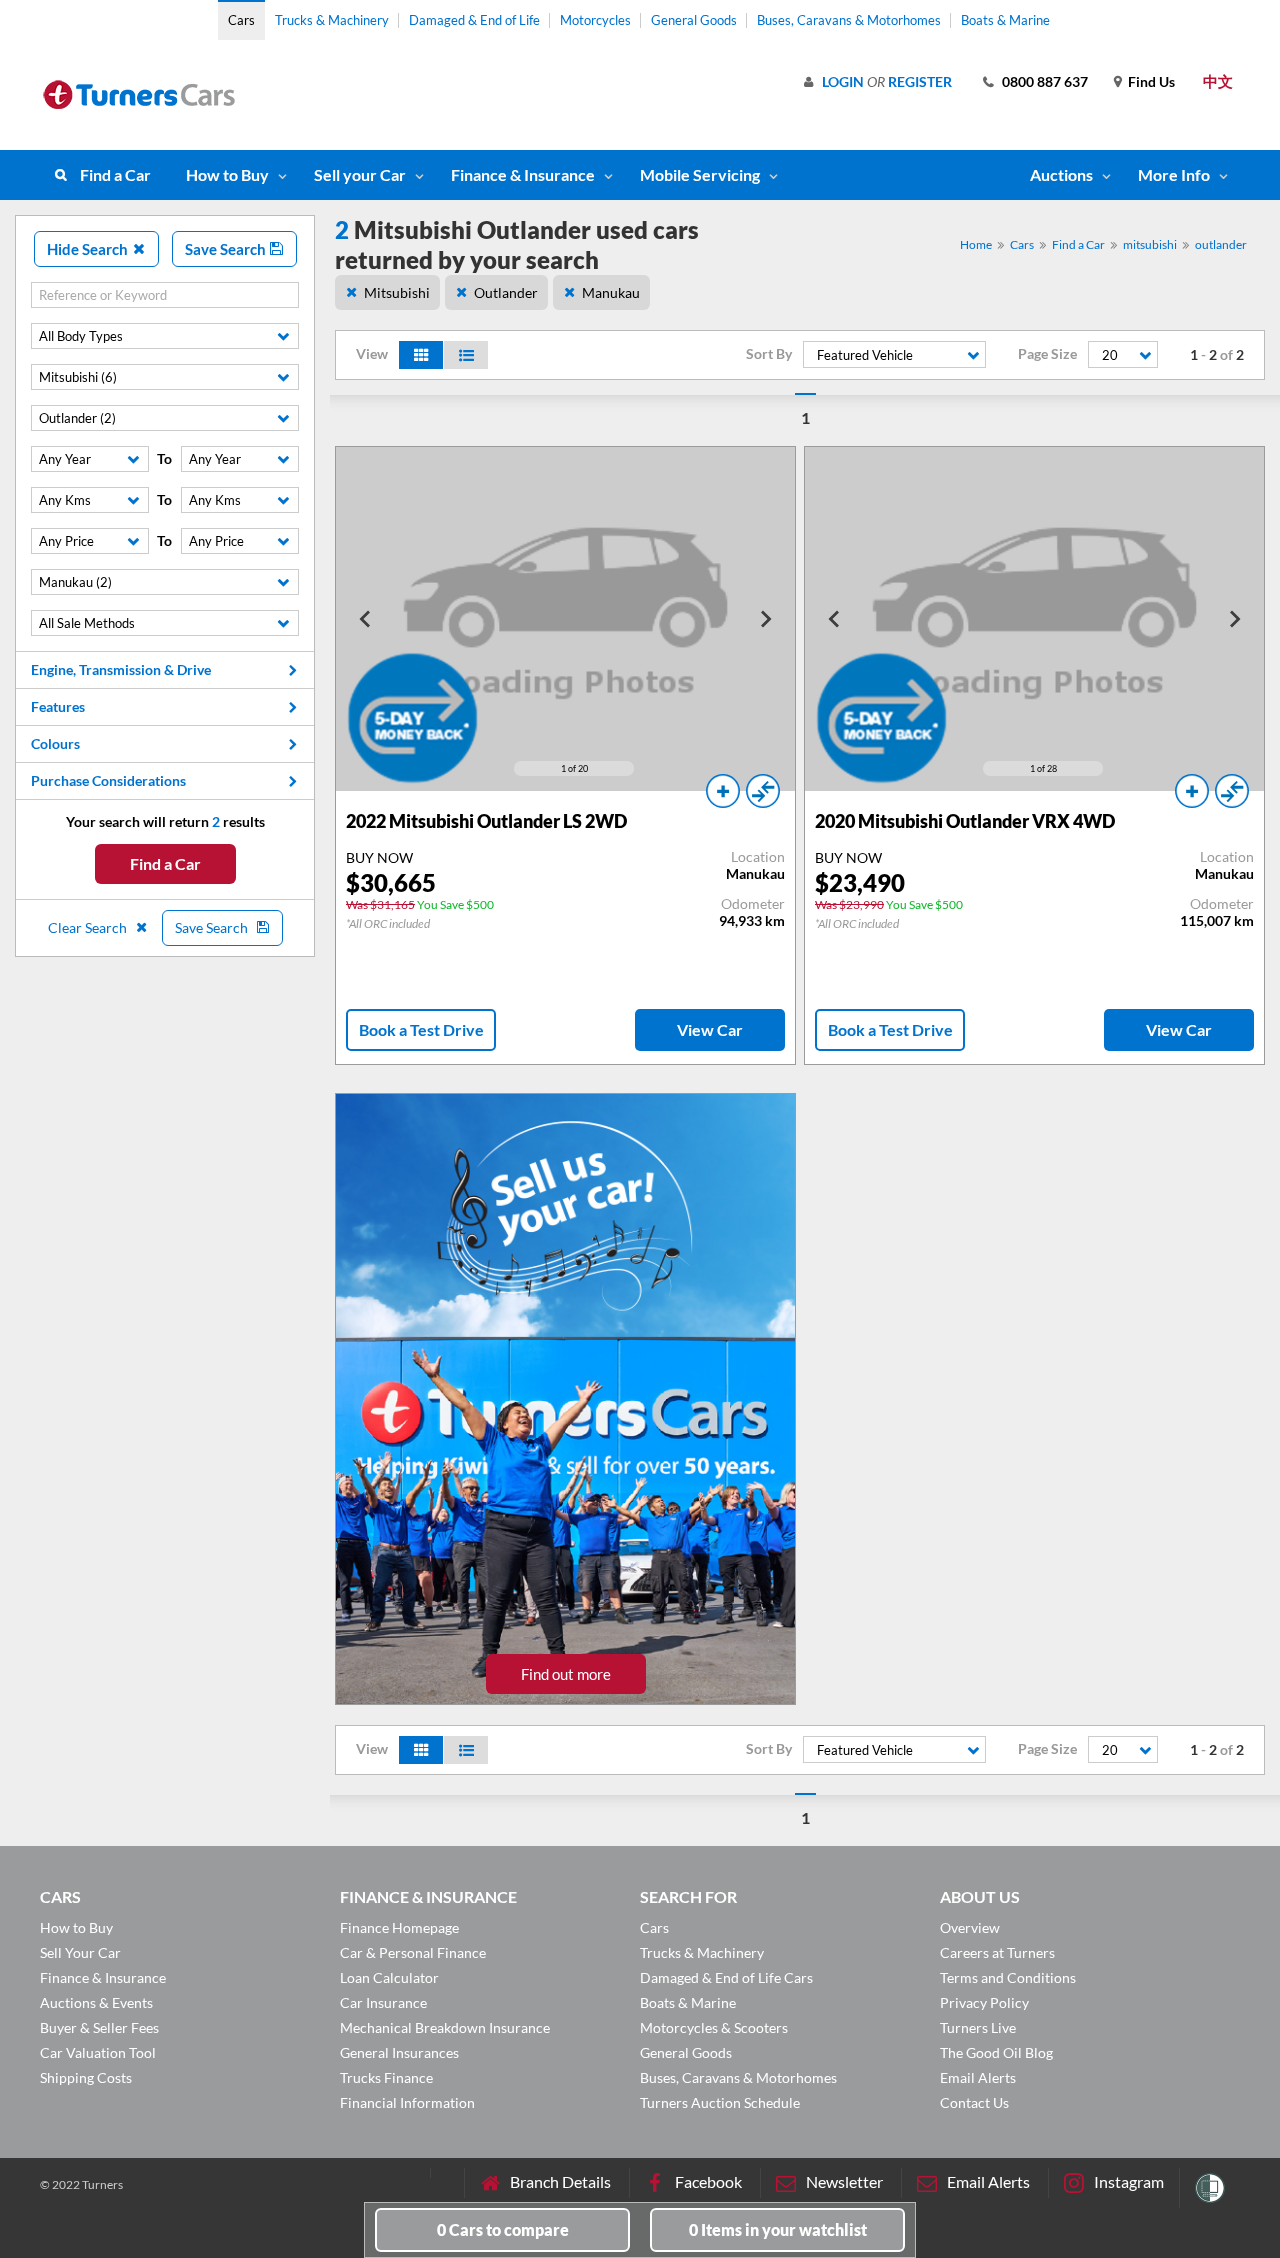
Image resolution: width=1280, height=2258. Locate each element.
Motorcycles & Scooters (714, 2027)
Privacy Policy (984, 2002)
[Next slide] (765, 619)
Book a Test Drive (421, 1029)
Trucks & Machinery (332, 20)
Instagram (1129, 2181)
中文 (1218, 81)
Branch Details (560, 2181)
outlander (1221, 244)
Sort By (769, 354)
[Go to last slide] (366, 619)
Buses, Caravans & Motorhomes (849, 20)
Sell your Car (360, 174)
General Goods (694, 20)
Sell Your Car (80, 1952)
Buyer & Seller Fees (99, 2027)
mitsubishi (1150, 244)
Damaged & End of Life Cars (726, 1977)
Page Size (1047, 354)
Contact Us (974, 2102)
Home (976, 244)
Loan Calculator (389, 1977)
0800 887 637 (1045, 81)
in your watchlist (778, 2229)
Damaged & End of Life (474, 20)
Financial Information (407, 2102)
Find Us (1151, 81)
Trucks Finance (386, 2077)
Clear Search (89, 927)
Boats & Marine (1005, 20)
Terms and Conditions (1008, 1977)
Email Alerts (978, 2077)
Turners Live (978, 2027)
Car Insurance (383, 2002)
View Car (710, 1029)
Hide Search (89, 249)
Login (843, 81)
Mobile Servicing (700, 174)
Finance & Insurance (523, 174)
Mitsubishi (397, 292)
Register (920, 81)
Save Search (227, 249)
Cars (241, 20)
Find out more (566, 1674)
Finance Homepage (399, 1927)
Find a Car (115, 174)
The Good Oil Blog (996, 2052)
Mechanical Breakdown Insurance (445, 2027)
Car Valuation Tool (98, 2052)
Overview (970, 1927)
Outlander (506, 292)
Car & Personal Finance (413, 1952)
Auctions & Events (96, 2002)
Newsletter (844, 2181)
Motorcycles (595, 20)
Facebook (708, 2181)
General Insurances (399, 2052)
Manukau (611, 292)
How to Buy (227, 174)
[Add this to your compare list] (763, 791)
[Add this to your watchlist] (723, 791)
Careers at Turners (997, 1952)
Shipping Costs (86, 2077)
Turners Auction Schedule (720, 2102)
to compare (503, 2229)
